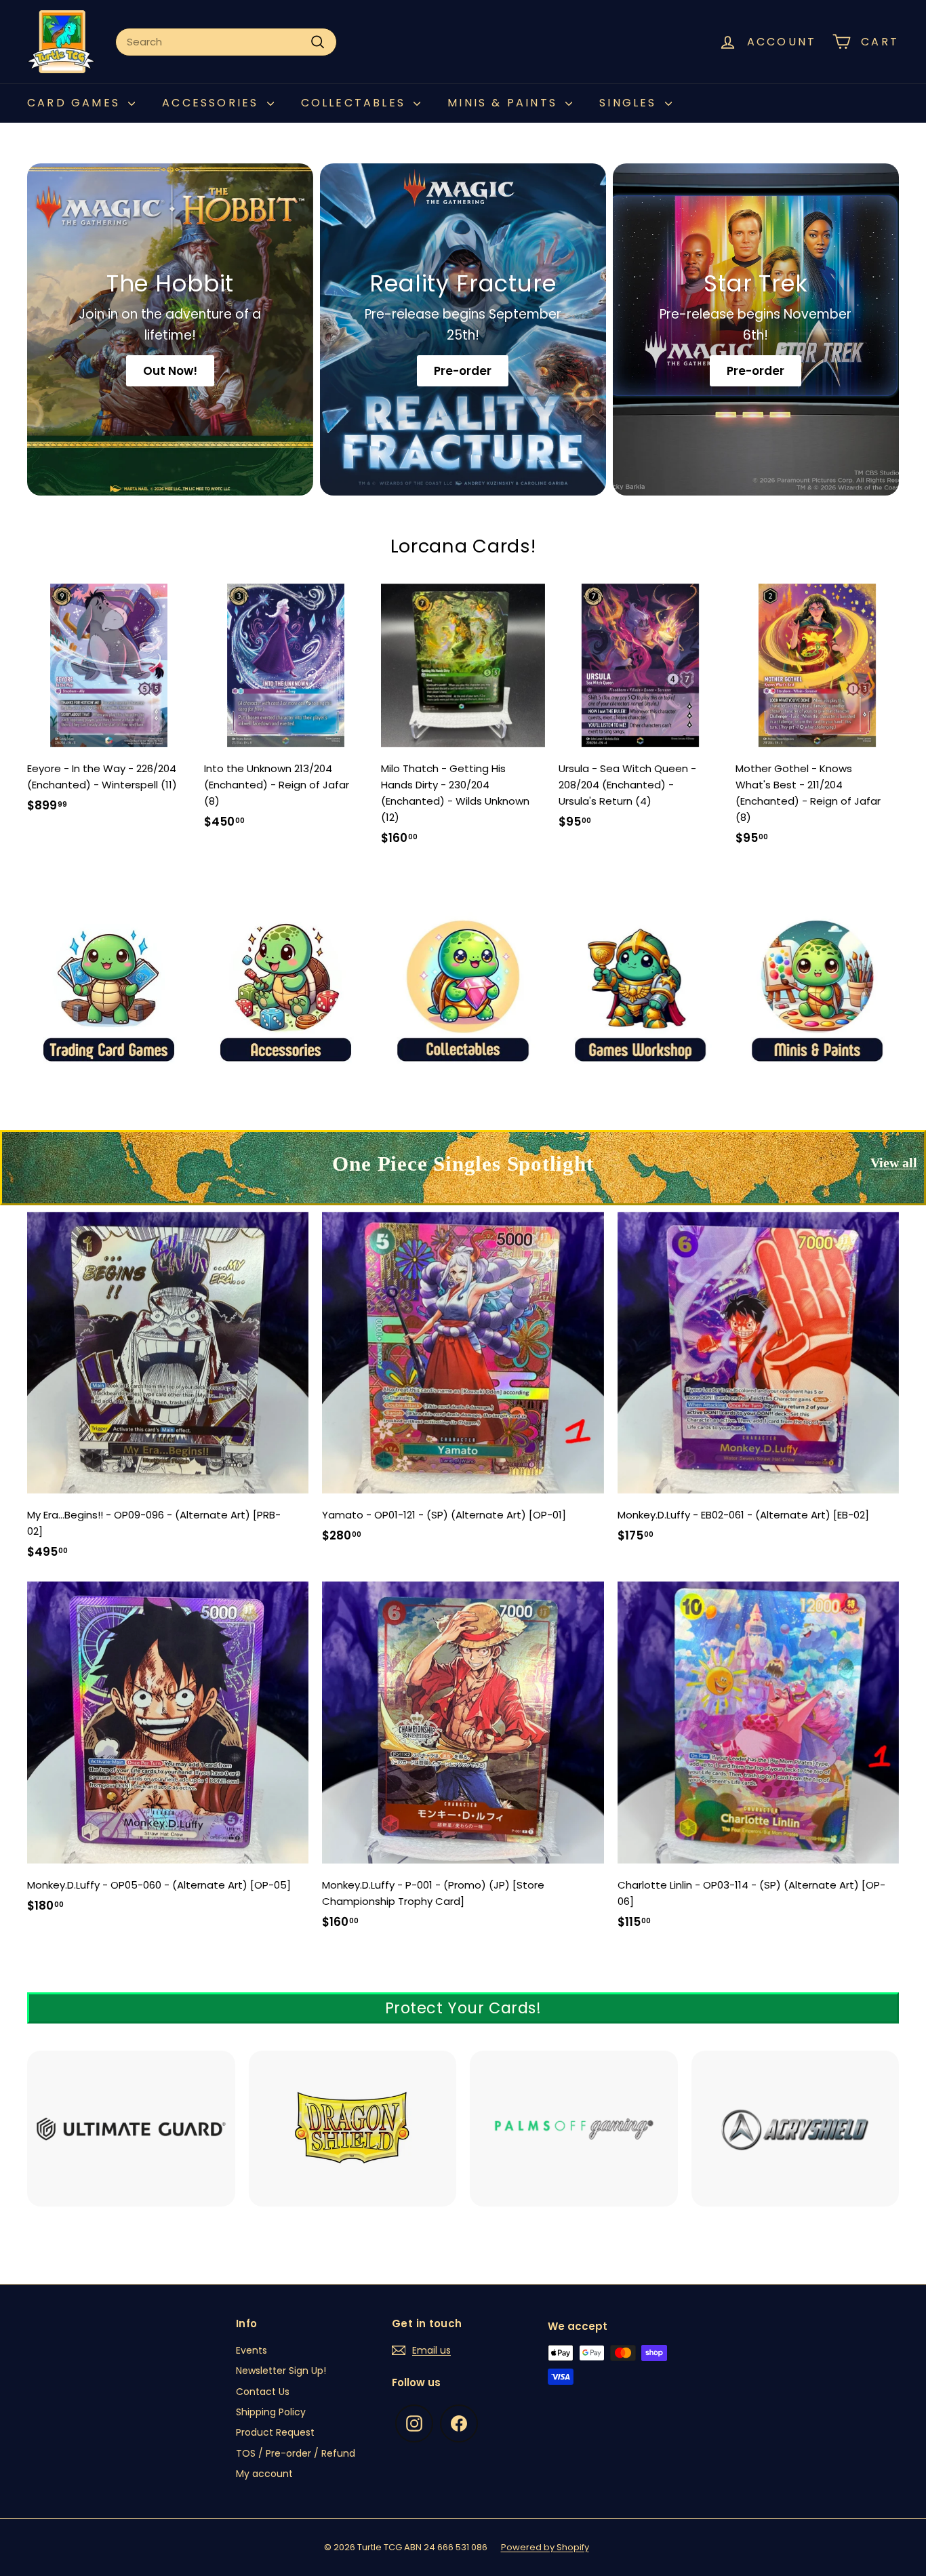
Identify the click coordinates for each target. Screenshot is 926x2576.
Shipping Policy (271, 2412)
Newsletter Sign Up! (281, 2371)
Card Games (76, 103)
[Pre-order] (463, 329)
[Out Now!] (170, 329)
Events (251, 2350)
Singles (630, 103)
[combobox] (226, 42)
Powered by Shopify (545, 2547)
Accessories (213, 103)
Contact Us (263, 2392)
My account (264, 2474)
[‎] (131, 2138)
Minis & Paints (505, 103)
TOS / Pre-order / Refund (296, 2453)
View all (894, 1163)
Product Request (275, 2432)
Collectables (356, 103)
